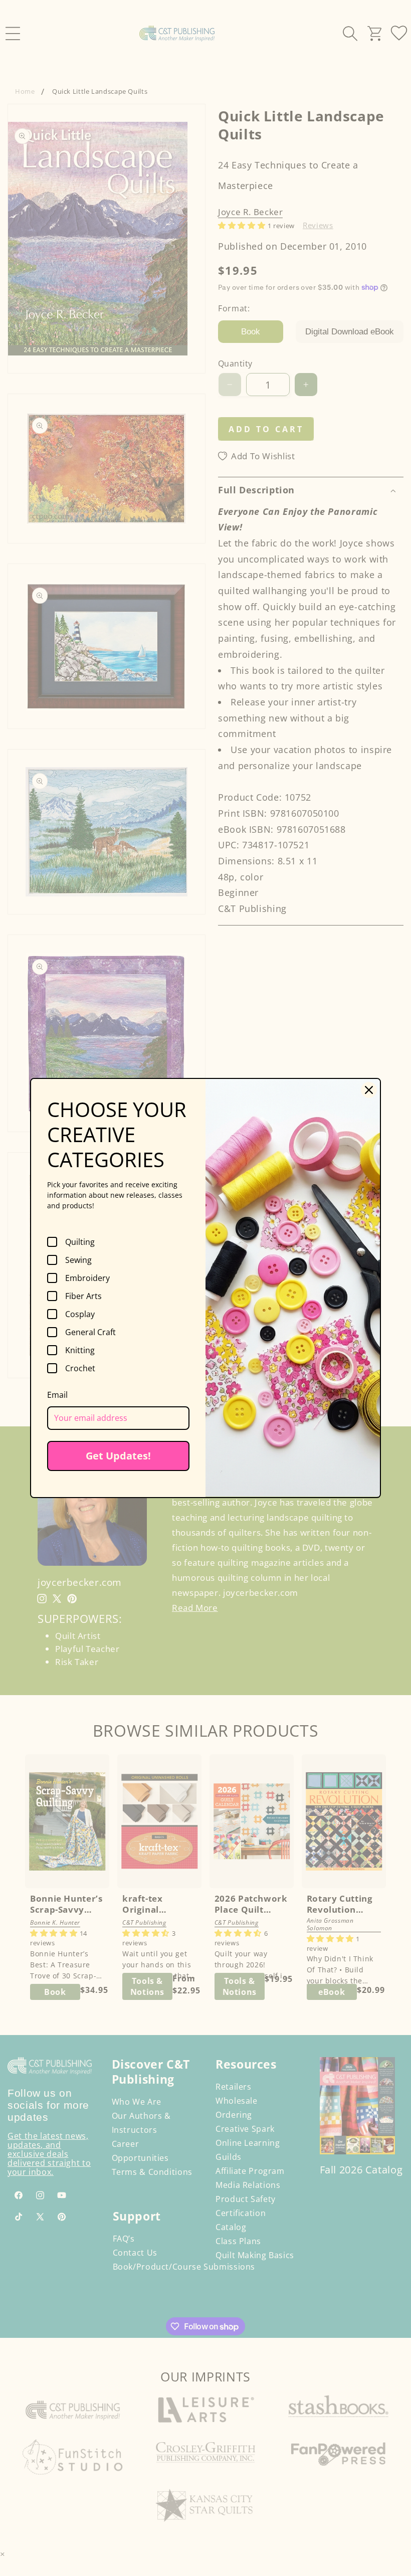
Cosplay (80, 1314)
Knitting (80, 1350)
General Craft (90, 1332)
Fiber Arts (83, 1296)
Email (57, 1395)
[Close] (369, 1090)
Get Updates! (118, 1456)
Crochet (80, 1368)
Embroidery (87, 1278)
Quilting (80, 1242)
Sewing (78, 1260)
